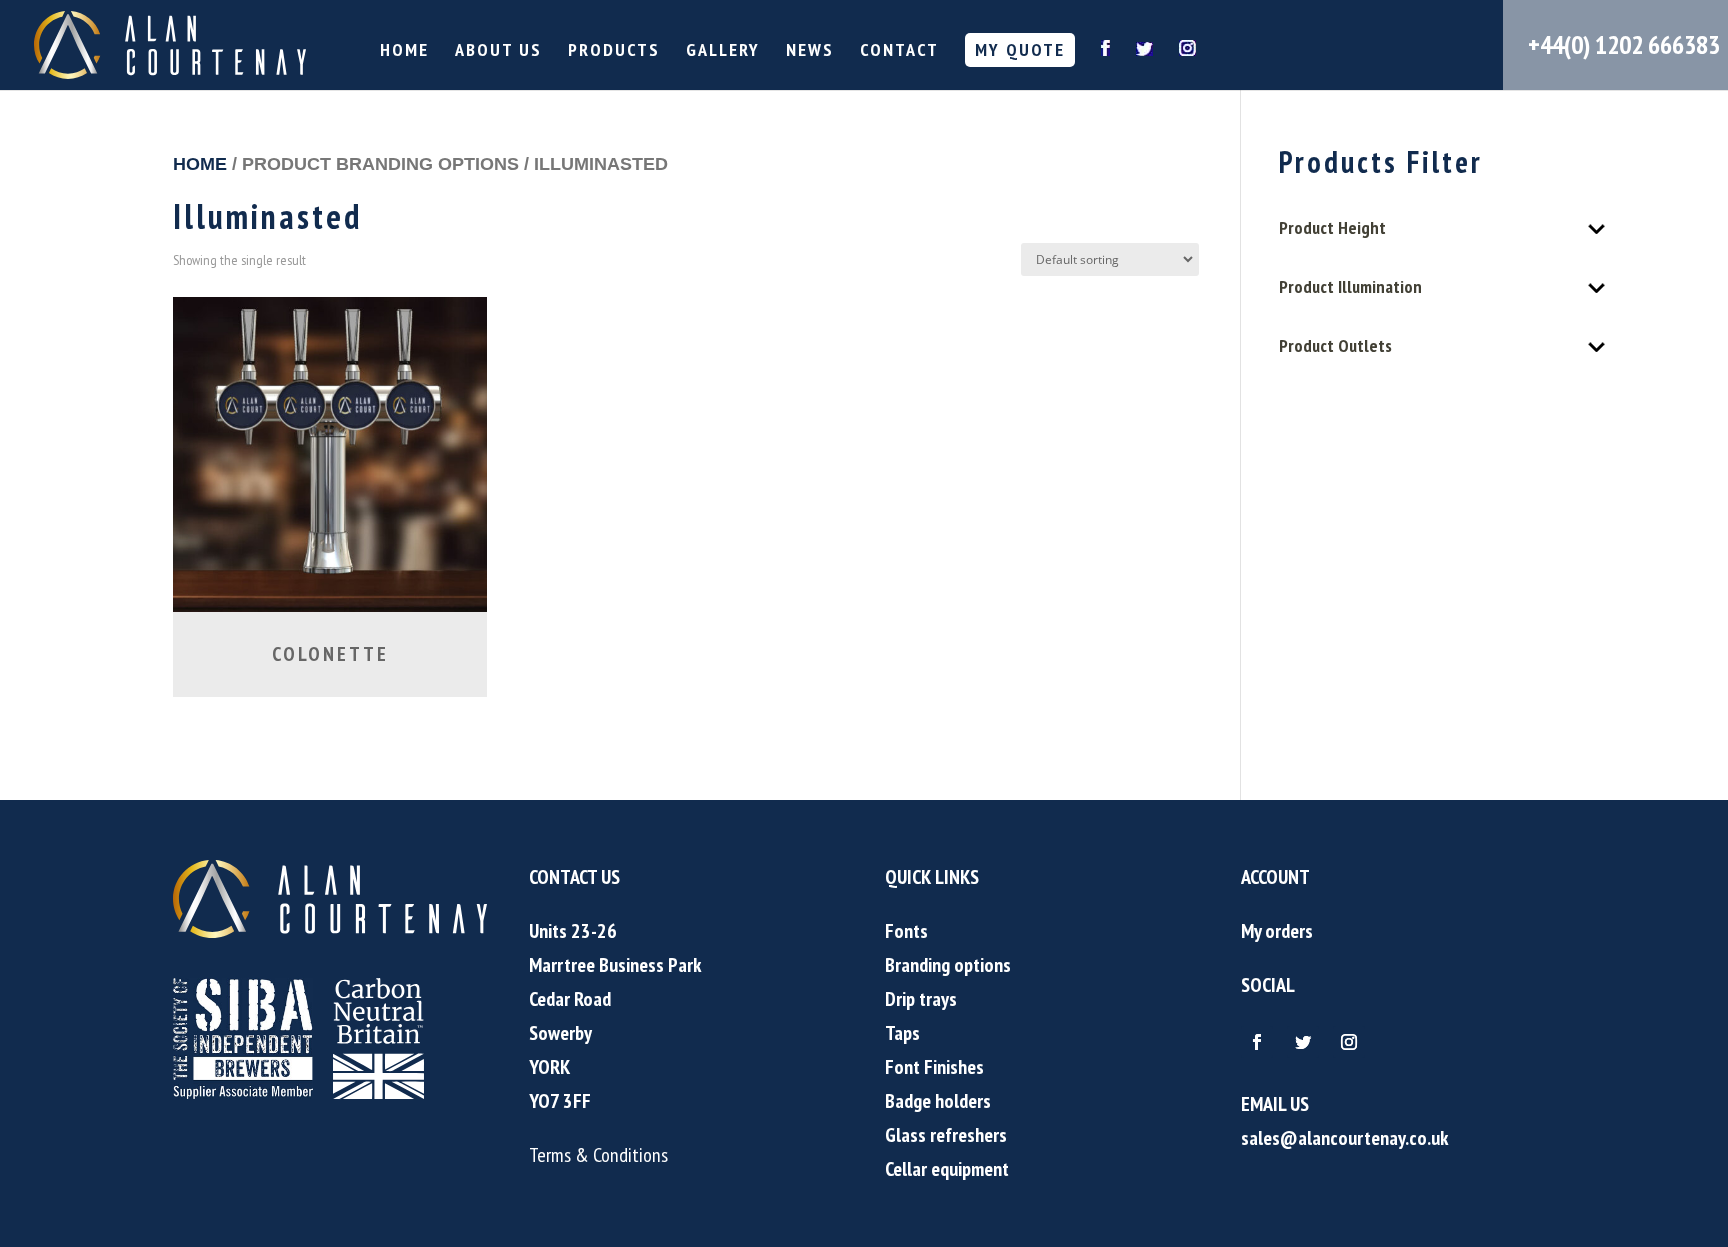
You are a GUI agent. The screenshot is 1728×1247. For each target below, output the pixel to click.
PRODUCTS (614, 52)
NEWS (810, 52)
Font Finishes (934, 1067)
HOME (404, 52)
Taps (902, 1033)
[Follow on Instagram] (1349, 1042)
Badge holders (938, 1101)
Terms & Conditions (598, 1155)
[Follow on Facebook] (1257, 1042)
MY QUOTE (1020, 49)
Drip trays (921, 999)
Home (200, 163)
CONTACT (899, 52)
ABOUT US (498, 52)
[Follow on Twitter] (1303, 1042)
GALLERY (723, 52)
